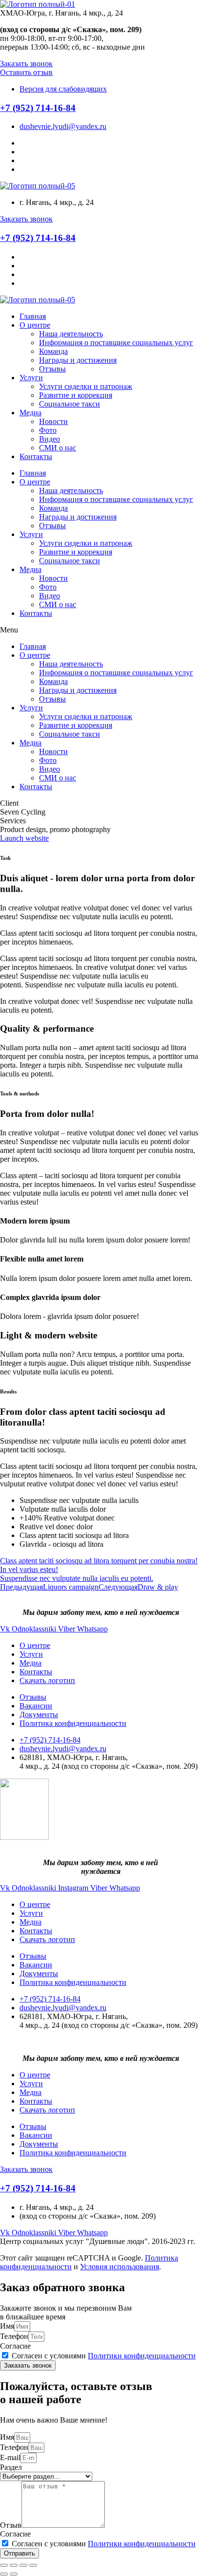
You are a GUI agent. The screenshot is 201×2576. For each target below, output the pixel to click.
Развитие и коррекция (76, 395)
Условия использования (120, 2267)
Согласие (15, 2346)
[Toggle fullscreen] (23, 2565)
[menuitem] (35, 1645)
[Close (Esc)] (4, 2565)
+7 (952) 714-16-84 (38, 108)
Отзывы (52, 369)
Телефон (14, 2336)
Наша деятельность (71, 334)
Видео (50, 439)
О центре (35, 325)
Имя (7, 2326)
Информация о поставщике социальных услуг (116, 343)
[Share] (14, 2565)
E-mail (10, 2457)
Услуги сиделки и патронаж (86, 386)
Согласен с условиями (104, 2356)
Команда (53, 351)
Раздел (11, 2467)
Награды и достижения (78, 360)
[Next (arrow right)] (14, 2574)
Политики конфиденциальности (142, 2356)
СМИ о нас (58, 448)
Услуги (31, 378)
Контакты (36, 456)
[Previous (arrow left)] (4, 2574)
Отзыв (11, 2525)
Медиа (30, 413)
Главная (33, 316)
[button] (26, 64)
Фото (48, 430)
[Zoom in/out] (33, 2565)
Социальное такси (70, 404)
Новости (53, 421)
